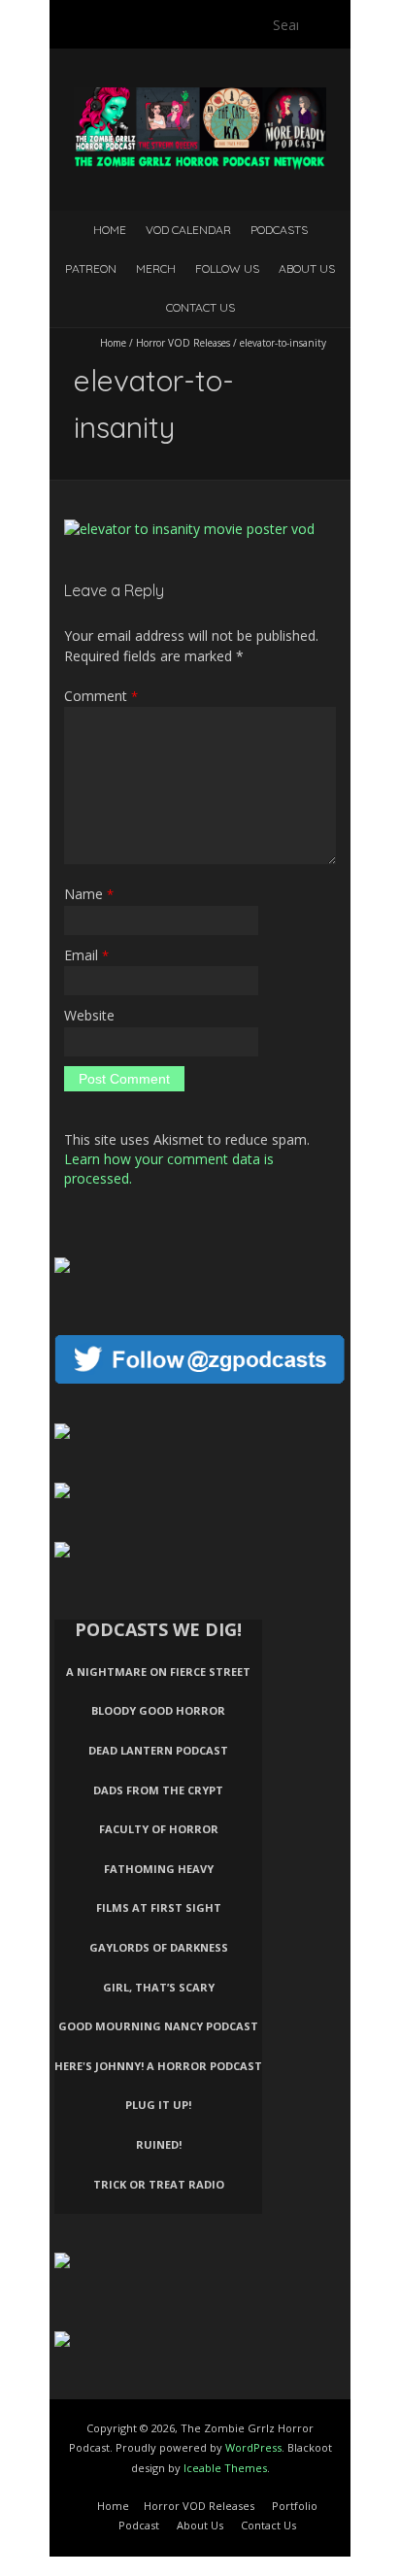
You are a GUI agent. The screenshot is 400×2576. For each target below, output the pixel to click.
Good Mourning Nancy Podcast (158, 2026)
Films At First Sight (159, 1907)
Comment (101, 696)
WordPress (253, 2447)
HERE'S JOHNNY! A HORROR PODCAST (158, 2066)
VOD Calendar (188, 230)
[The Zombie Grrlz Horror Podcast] (200, 97)
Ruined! (159, 2144)
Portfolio (295, 2506)
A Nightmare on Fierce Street (158, 1672)
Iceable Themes (225, 2468)
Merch (156, 268)
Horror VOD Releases (183, 343)
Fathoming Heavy (159, 1869)
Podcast (139, 2525)
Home (110, 230)
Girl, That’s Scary (159, 1987)
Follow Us (227, 268)
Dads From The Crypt (158, 1790)
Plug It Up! (158, 2105)
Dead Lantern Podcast (158, 1750)
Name (89, 894)
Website (89, 1015)
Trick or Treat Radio (159, 2184)
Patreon (91, 268)
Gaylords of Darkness (159, 1947)
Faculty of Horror (159, 1829)
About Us (307, 268)
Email (86, 955)
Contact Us (200, 307)
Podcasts (279, 230)
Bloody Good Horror (158, 1710)
